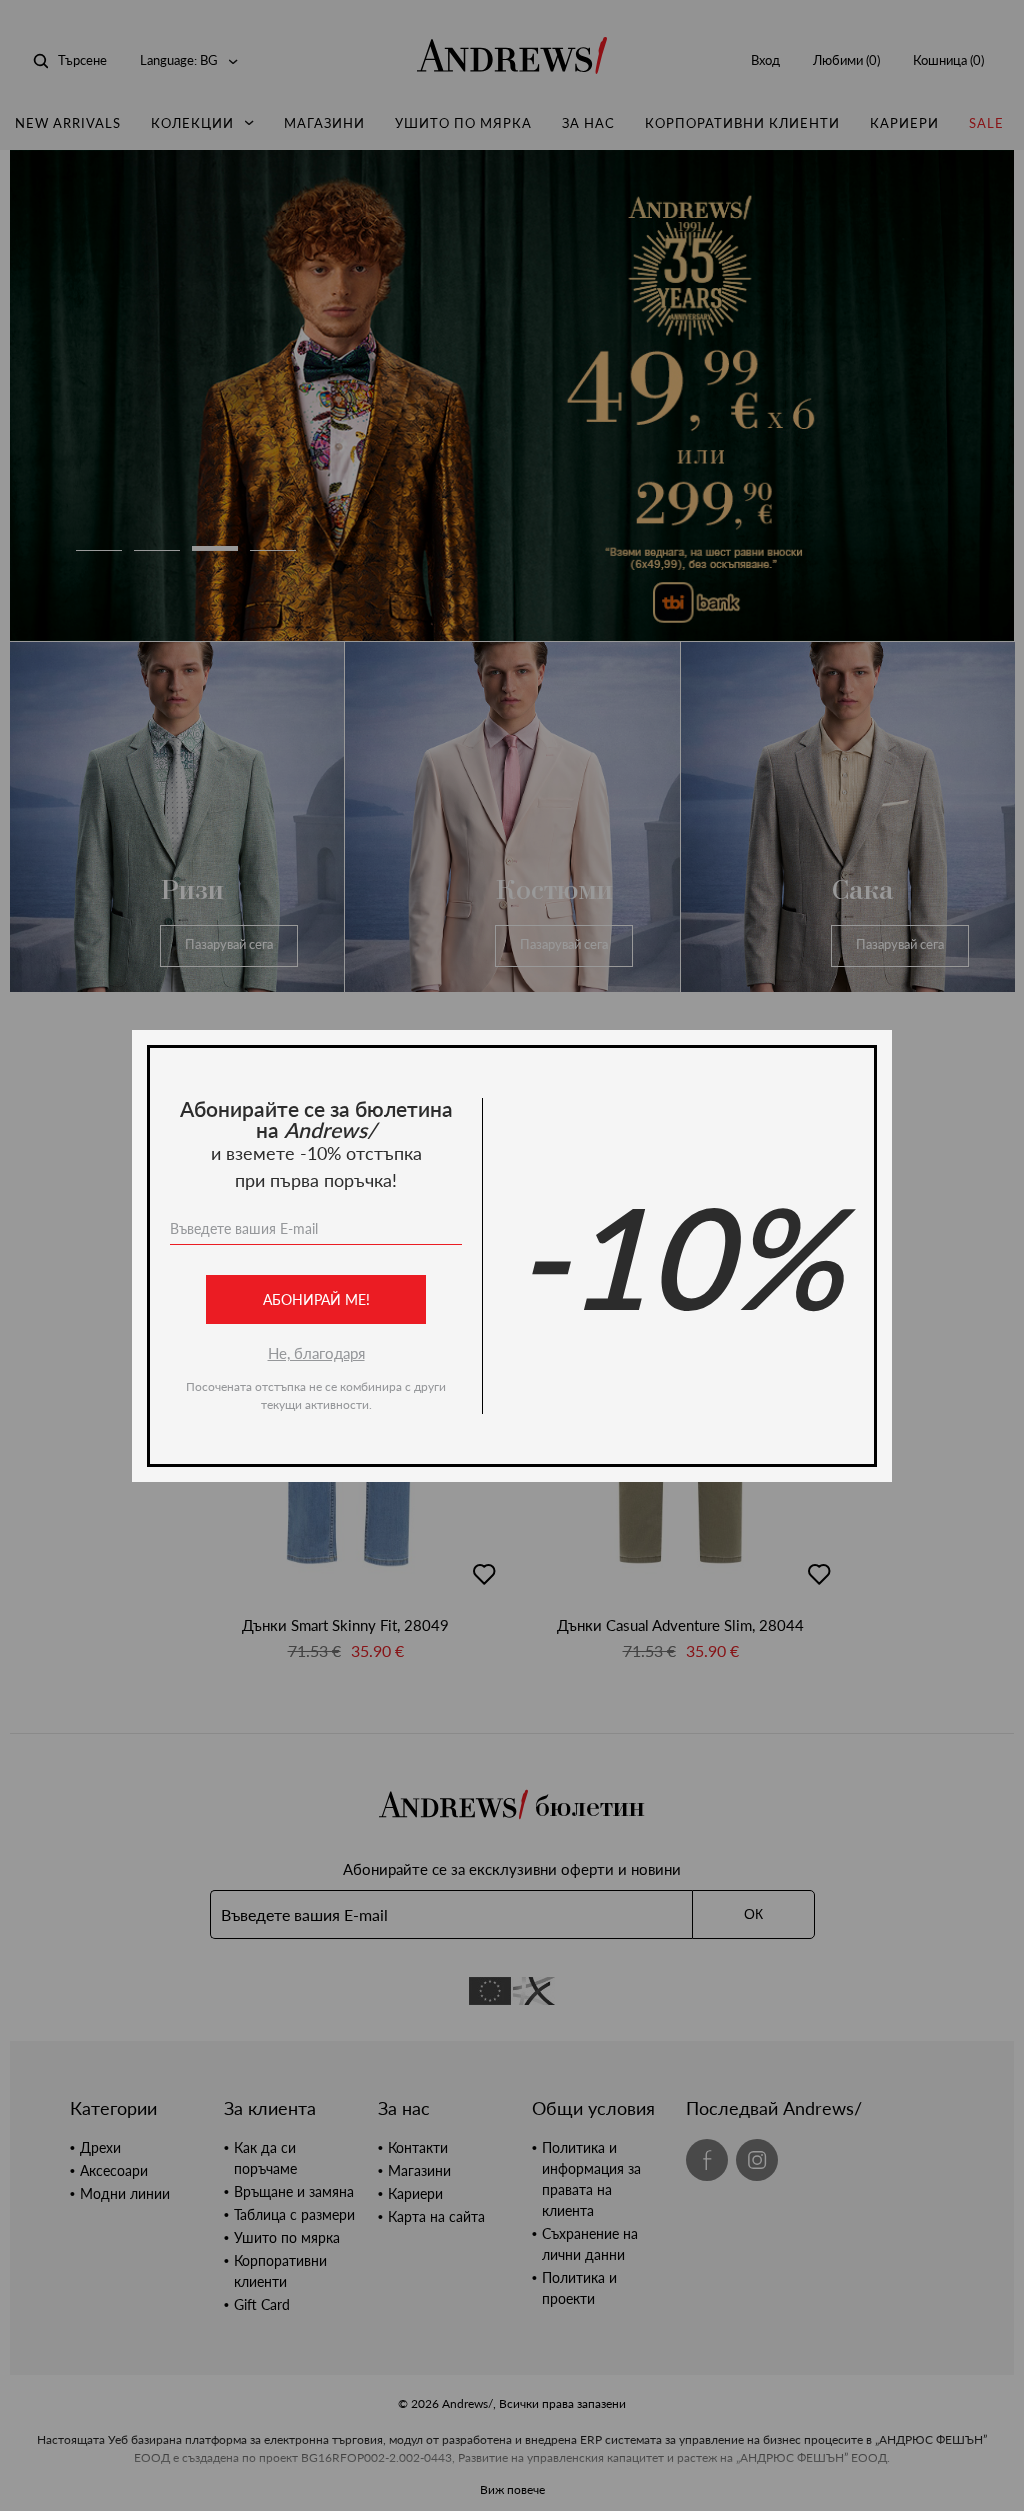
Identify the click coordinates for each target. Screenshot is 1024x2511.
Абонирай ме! (316, 1299)
